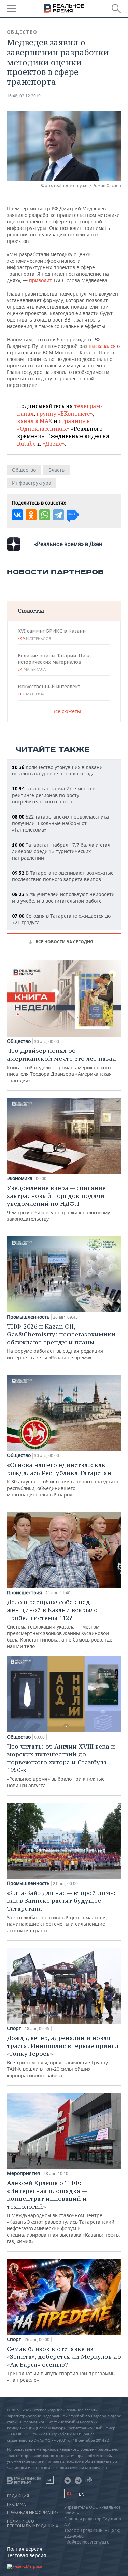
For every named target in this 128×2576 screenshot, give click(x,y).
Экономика (20, 1178)
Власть (56, 470)
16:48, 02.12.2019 (24, 96)
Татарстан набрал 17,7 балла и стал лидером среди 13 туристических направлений (61, 851)
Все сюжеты (67, 711)
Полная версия (25, 2549)
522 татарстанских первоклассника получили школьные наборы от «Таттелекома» (60, 823)
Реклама (16, 2505)
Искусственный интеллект (49, 690)
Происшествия (24, 1593)
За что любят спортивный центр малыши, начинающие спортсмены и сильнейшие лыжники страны (61, 1911)
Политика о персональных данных (33, 2524)
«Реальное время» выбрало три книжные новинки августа (61, 1766)
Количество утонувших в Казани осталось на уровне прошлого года (57, 770)
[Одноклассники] (31, 515)
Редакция (18, 2496)
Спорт (14, 2028)
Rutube (26, 444)
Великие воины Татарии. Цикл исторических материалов (54, 662)
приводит (40, 280)
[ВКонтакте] (17, 515)
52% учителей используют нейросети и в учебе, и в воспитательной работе (63, 898)
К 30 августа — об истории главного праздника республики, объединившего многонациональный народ (63, 1479)
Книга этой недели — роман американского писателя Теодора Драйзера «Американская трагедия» (62, 1065)
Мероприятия (23, 2173)
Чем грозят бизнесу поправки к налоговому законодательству (58, 1203)
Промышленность (28, 1317)
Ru (70, 2494)
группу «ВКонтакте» (65, 414)
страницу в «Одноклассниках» (53, 425)
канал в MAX (35, 421)
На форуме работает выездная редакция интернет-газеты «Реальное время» (61, 1342)
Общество (22, 32)
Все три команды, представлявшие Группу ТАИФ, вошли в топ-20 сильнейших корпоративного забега (63, 2056)
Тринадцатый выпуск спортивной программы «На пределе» (64, 2364)
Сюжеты (31, 610)
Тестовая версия (26, 2555)
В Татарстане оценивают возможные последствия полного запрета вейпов (63, 876)
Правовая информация (33, 2513)
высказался (102, 346)
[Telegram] (58, 515)
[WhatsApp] (45, 515)
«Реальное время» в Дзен (68, 544)
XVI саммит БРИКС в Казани (52, 635)
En (82, 2494)
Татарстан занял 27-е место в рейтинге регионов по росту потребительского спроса (54, 795)
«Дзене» (54, 444)
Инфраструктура (32, 483)
